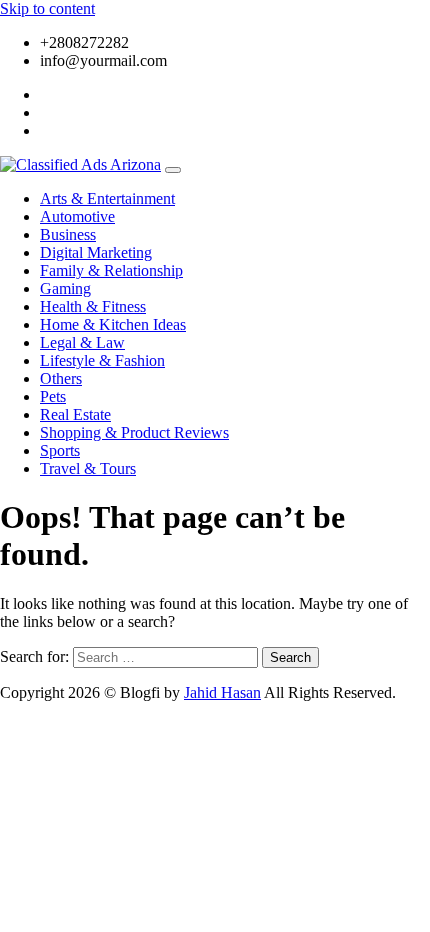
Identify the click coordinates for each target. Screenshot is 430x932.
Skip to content (47, 8)
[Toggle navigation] (173, 170)
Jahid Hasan (222, 692)
